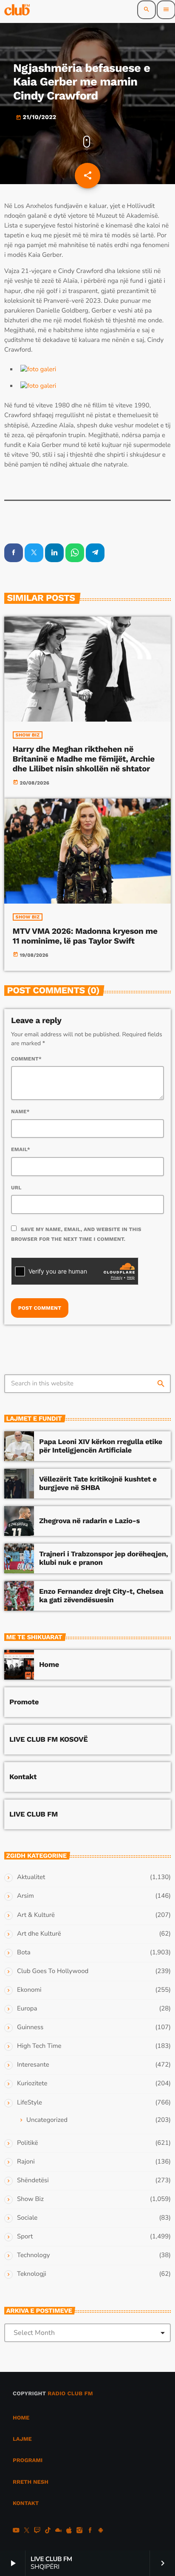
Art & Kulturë (36, 1915)
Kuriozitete (32, 2084)
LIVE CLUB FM (34, 1814)
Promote (24, 1702)
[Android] (101, 2531)
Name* (20, 1112)
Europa (27, 2009)
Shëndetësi (33, 2181)
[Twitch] (37, 2531)
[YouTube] (16, 2531)
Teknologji (32, 2274)
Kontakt (23, 1777)
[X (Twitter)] (27, 2531)
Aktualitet (31, 1877)
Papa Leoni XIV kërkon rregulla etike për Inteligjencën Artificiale (101, 1446)
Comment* (26, 1059)
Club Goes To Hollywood (53, 1971)
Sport (25, 2237)
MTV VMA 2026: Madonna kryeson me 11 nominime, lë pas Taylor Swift (85, 936)
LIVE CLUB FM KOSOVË (49, 1740)
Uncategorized (47, 2120)
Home (49, 1665)
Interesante (33, 2065)
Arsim (25, 1896)
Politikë (27, 2143)
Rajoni (26, 2162)
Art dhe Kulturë (39, 1934)
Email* (21, 1149)
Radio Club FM (70, 2394)
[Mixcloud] (59, 2531)
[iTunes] (69, 2531)
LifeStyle (30, 2103)
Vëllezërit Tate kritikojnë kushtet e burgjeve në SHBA (98, 1484)
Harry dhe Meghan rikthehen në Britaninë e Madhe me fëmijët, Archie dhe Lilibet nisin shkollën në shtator (84, 759)
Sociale (27, 2218)
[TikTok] (48, 2531)
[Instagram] (79, 2531)
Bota (24, 1953)
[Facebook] (90, 2531)
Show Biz (28, 735)
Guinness (30, 2027)
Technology (33, 2255)
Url (16, 1188)
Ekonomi (29, 1990)
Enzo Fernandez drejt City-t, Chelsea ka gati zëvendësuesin (101, 1596)
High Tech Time (39, 2046)
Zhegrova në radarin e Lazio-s (89, 1521)
